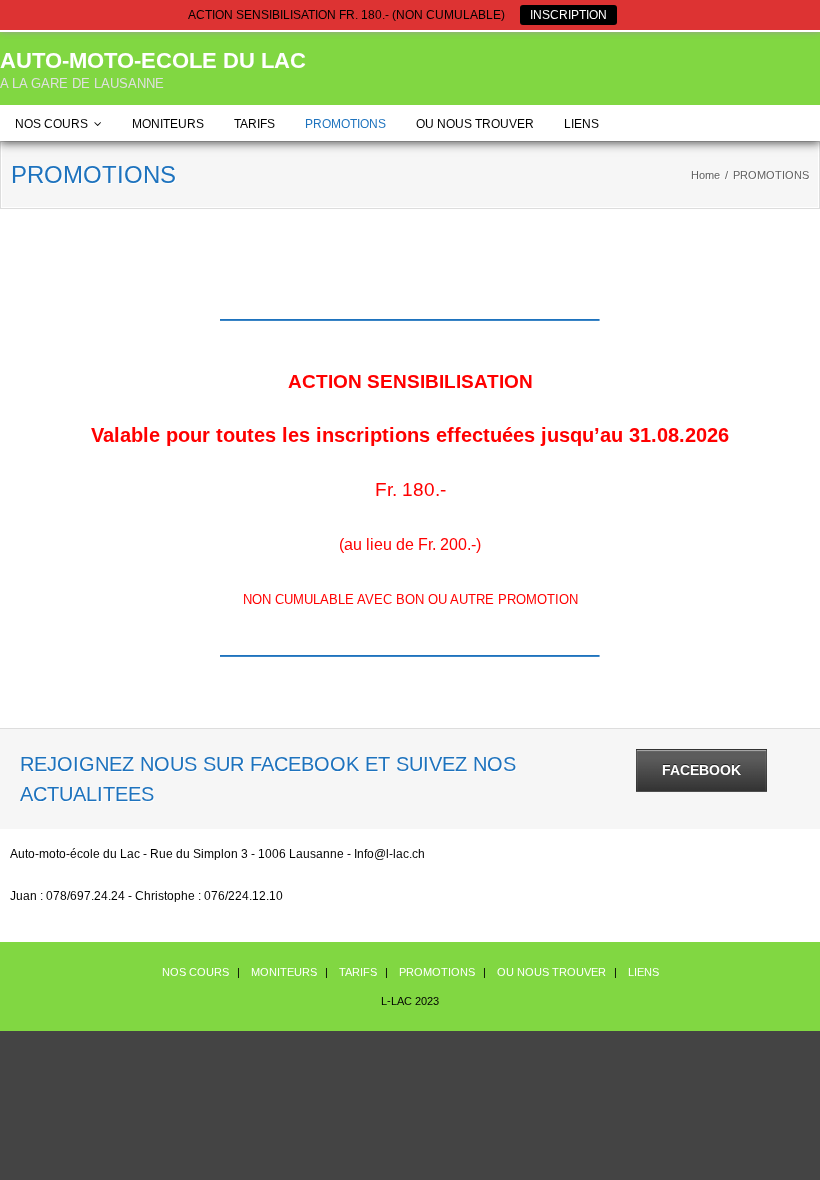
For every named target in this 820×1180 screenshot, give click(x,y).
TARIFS (254, 124)
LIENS (581, 124)
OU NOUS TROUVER (475, 124)
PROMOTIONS (345, 124)
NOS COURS (51, 124)
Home (705, 175)
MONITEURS (168, 124)
